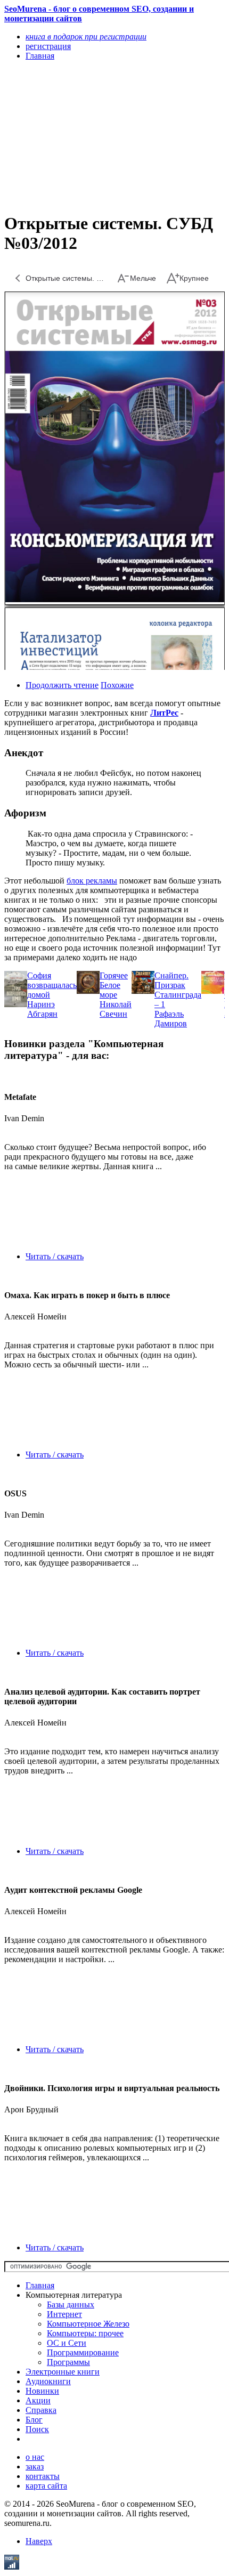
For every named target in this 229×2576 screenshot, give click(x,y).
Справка (41, 2410)
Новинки (42, 2391)
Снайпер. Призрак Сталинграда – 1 (178, 990)
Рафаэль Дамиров (171, 1019)
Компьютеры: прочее (85, 2333)
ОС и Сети (67, 2343)
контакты (43, 2476)
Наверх (39, 2541)
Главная (40, 2285)
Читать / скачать (55, 1256)
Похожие (117, 685)
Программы (68, 2362)
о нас (35, 2457)
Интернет (64, 2314)
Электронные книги (63, 2372)
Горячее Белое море (114, 985)
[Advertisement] (81, 136)
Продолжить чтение (62, 685)
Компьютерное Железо (88, 2324)
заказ (35, 2466)
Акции (38, 2400)
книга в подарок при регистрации (86, 37)
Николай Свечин (116, 1009)
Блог (34, 2420)
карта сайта (46, 2486)
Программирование (83, 2352)
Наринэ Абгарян (42, 1009)
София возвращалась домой (52, 985)
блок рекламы (92, 881)
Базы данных (71, 2304)
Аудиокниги (48, 2381)
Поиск (37, 2429)
